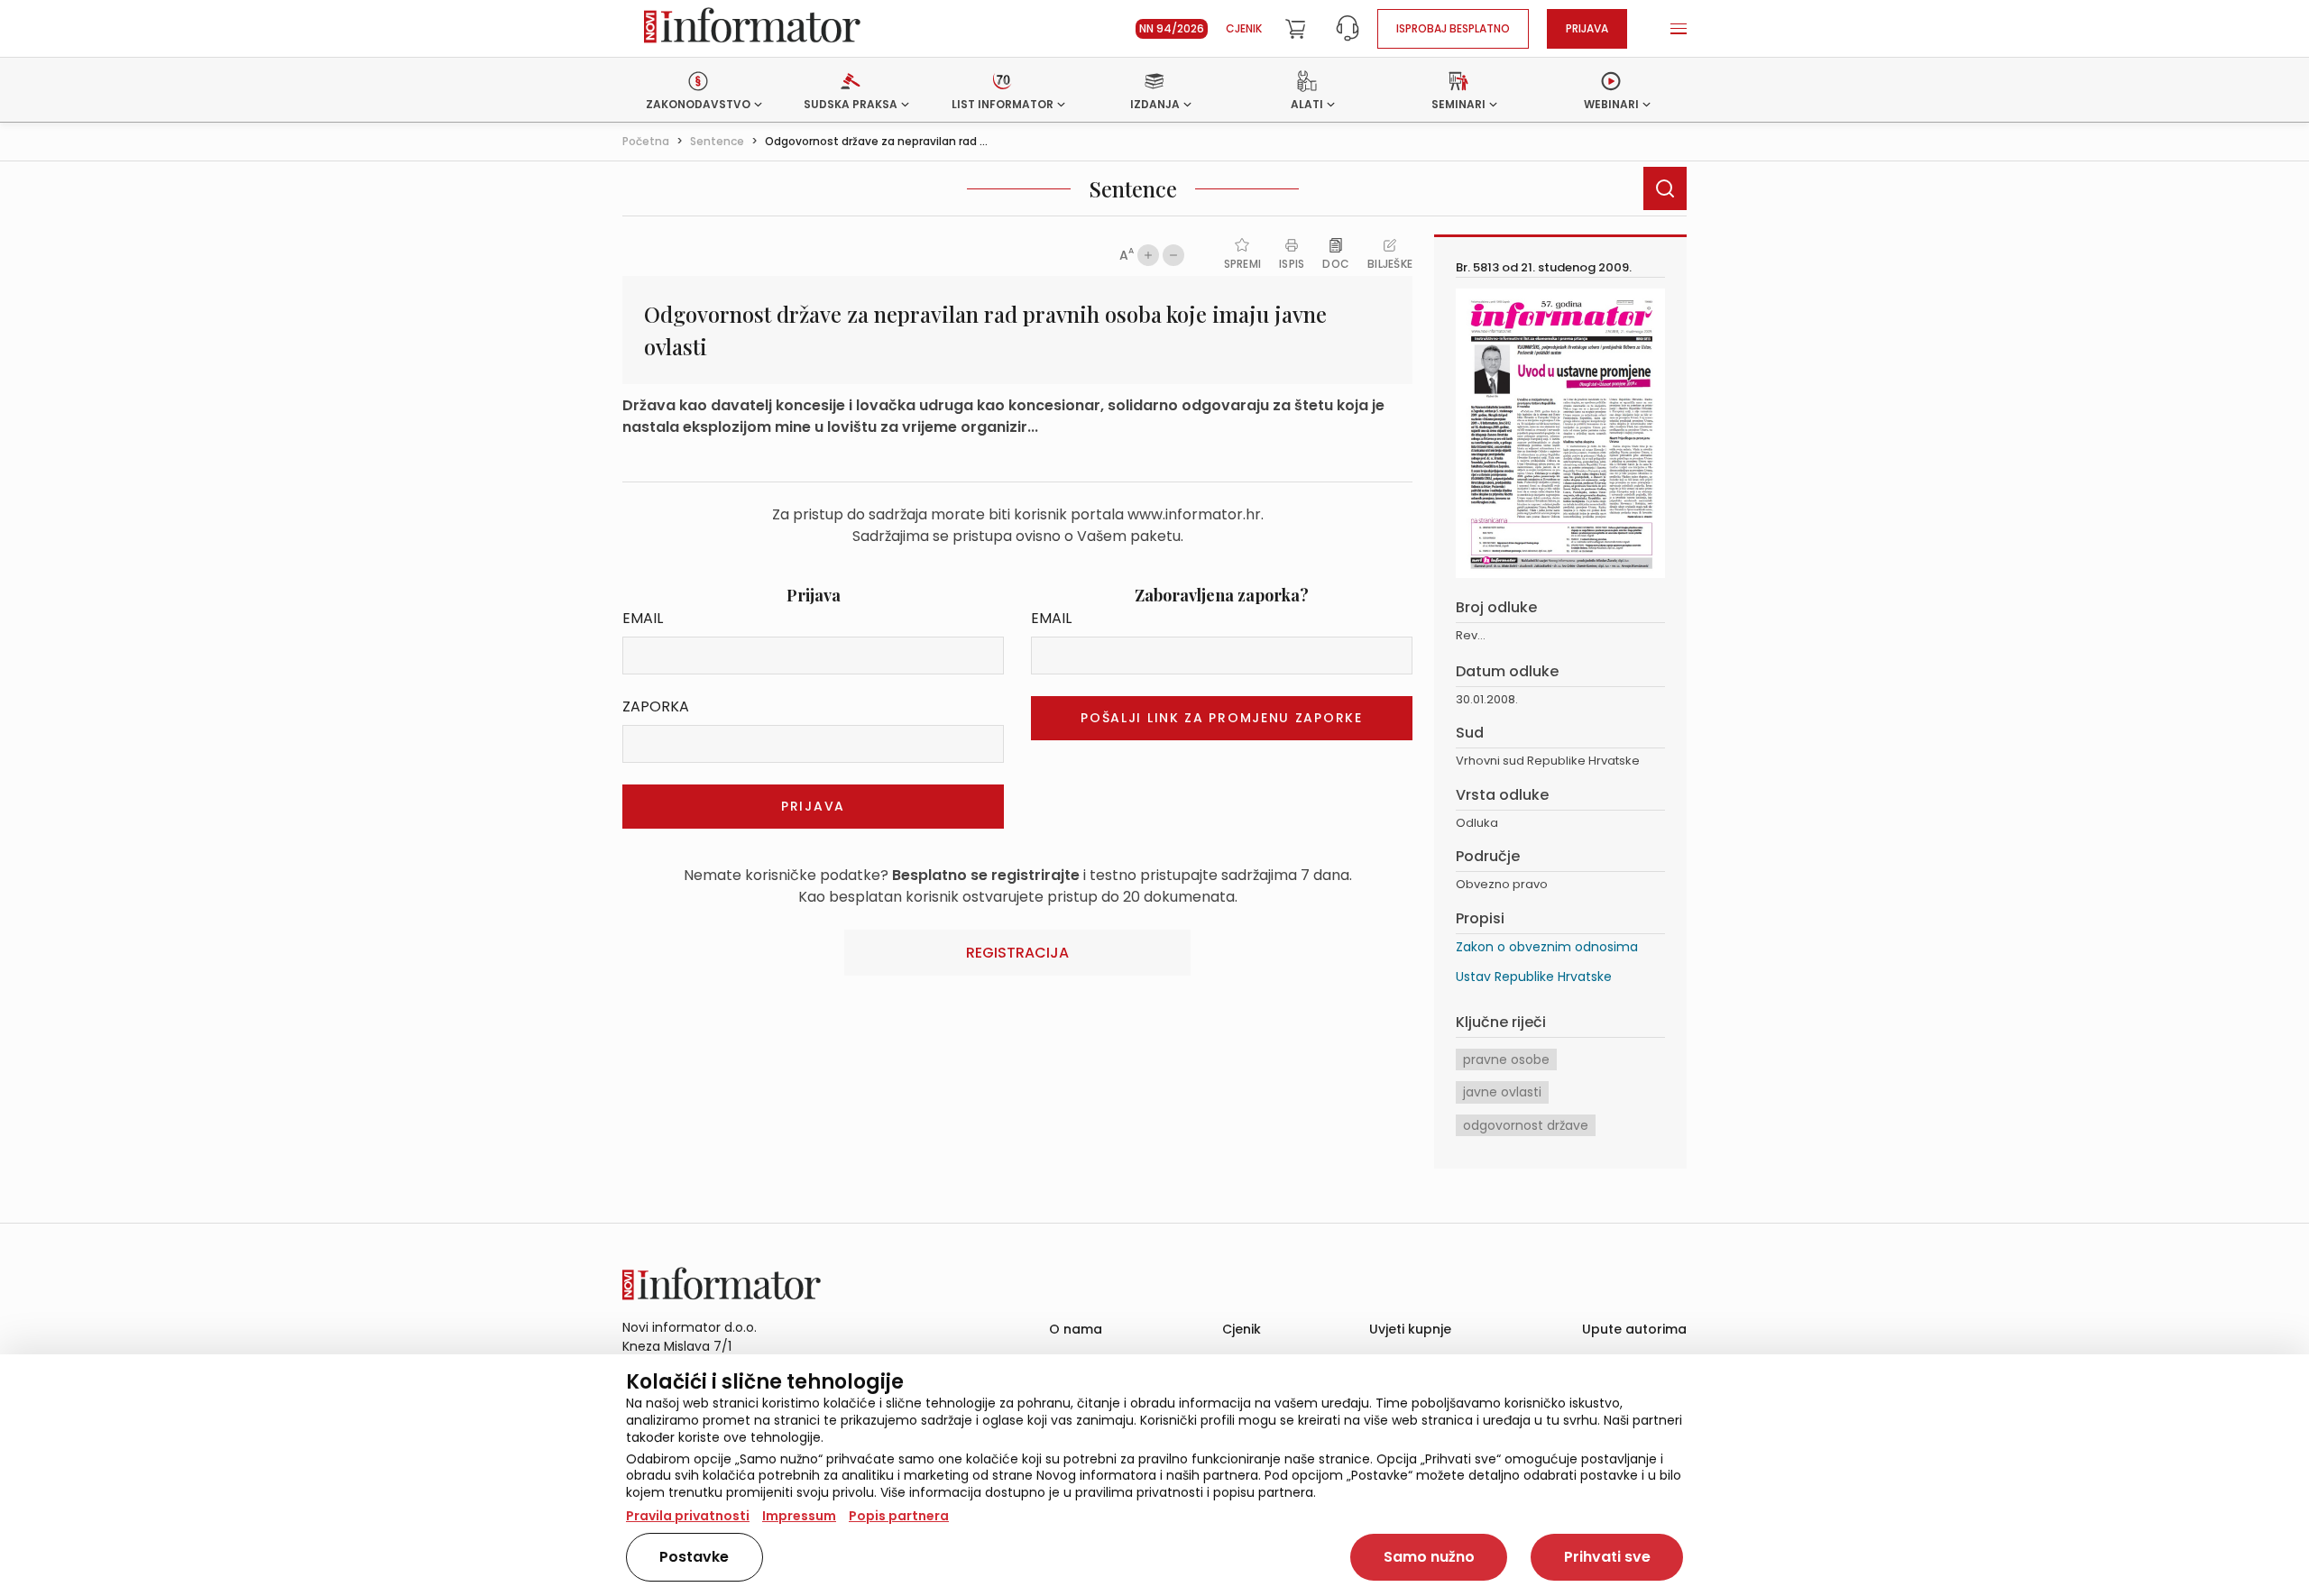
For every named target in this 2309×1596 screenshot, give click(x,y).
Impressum (799, 1516)
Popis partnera (899, 1516)
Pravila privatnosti (688, 1516)
